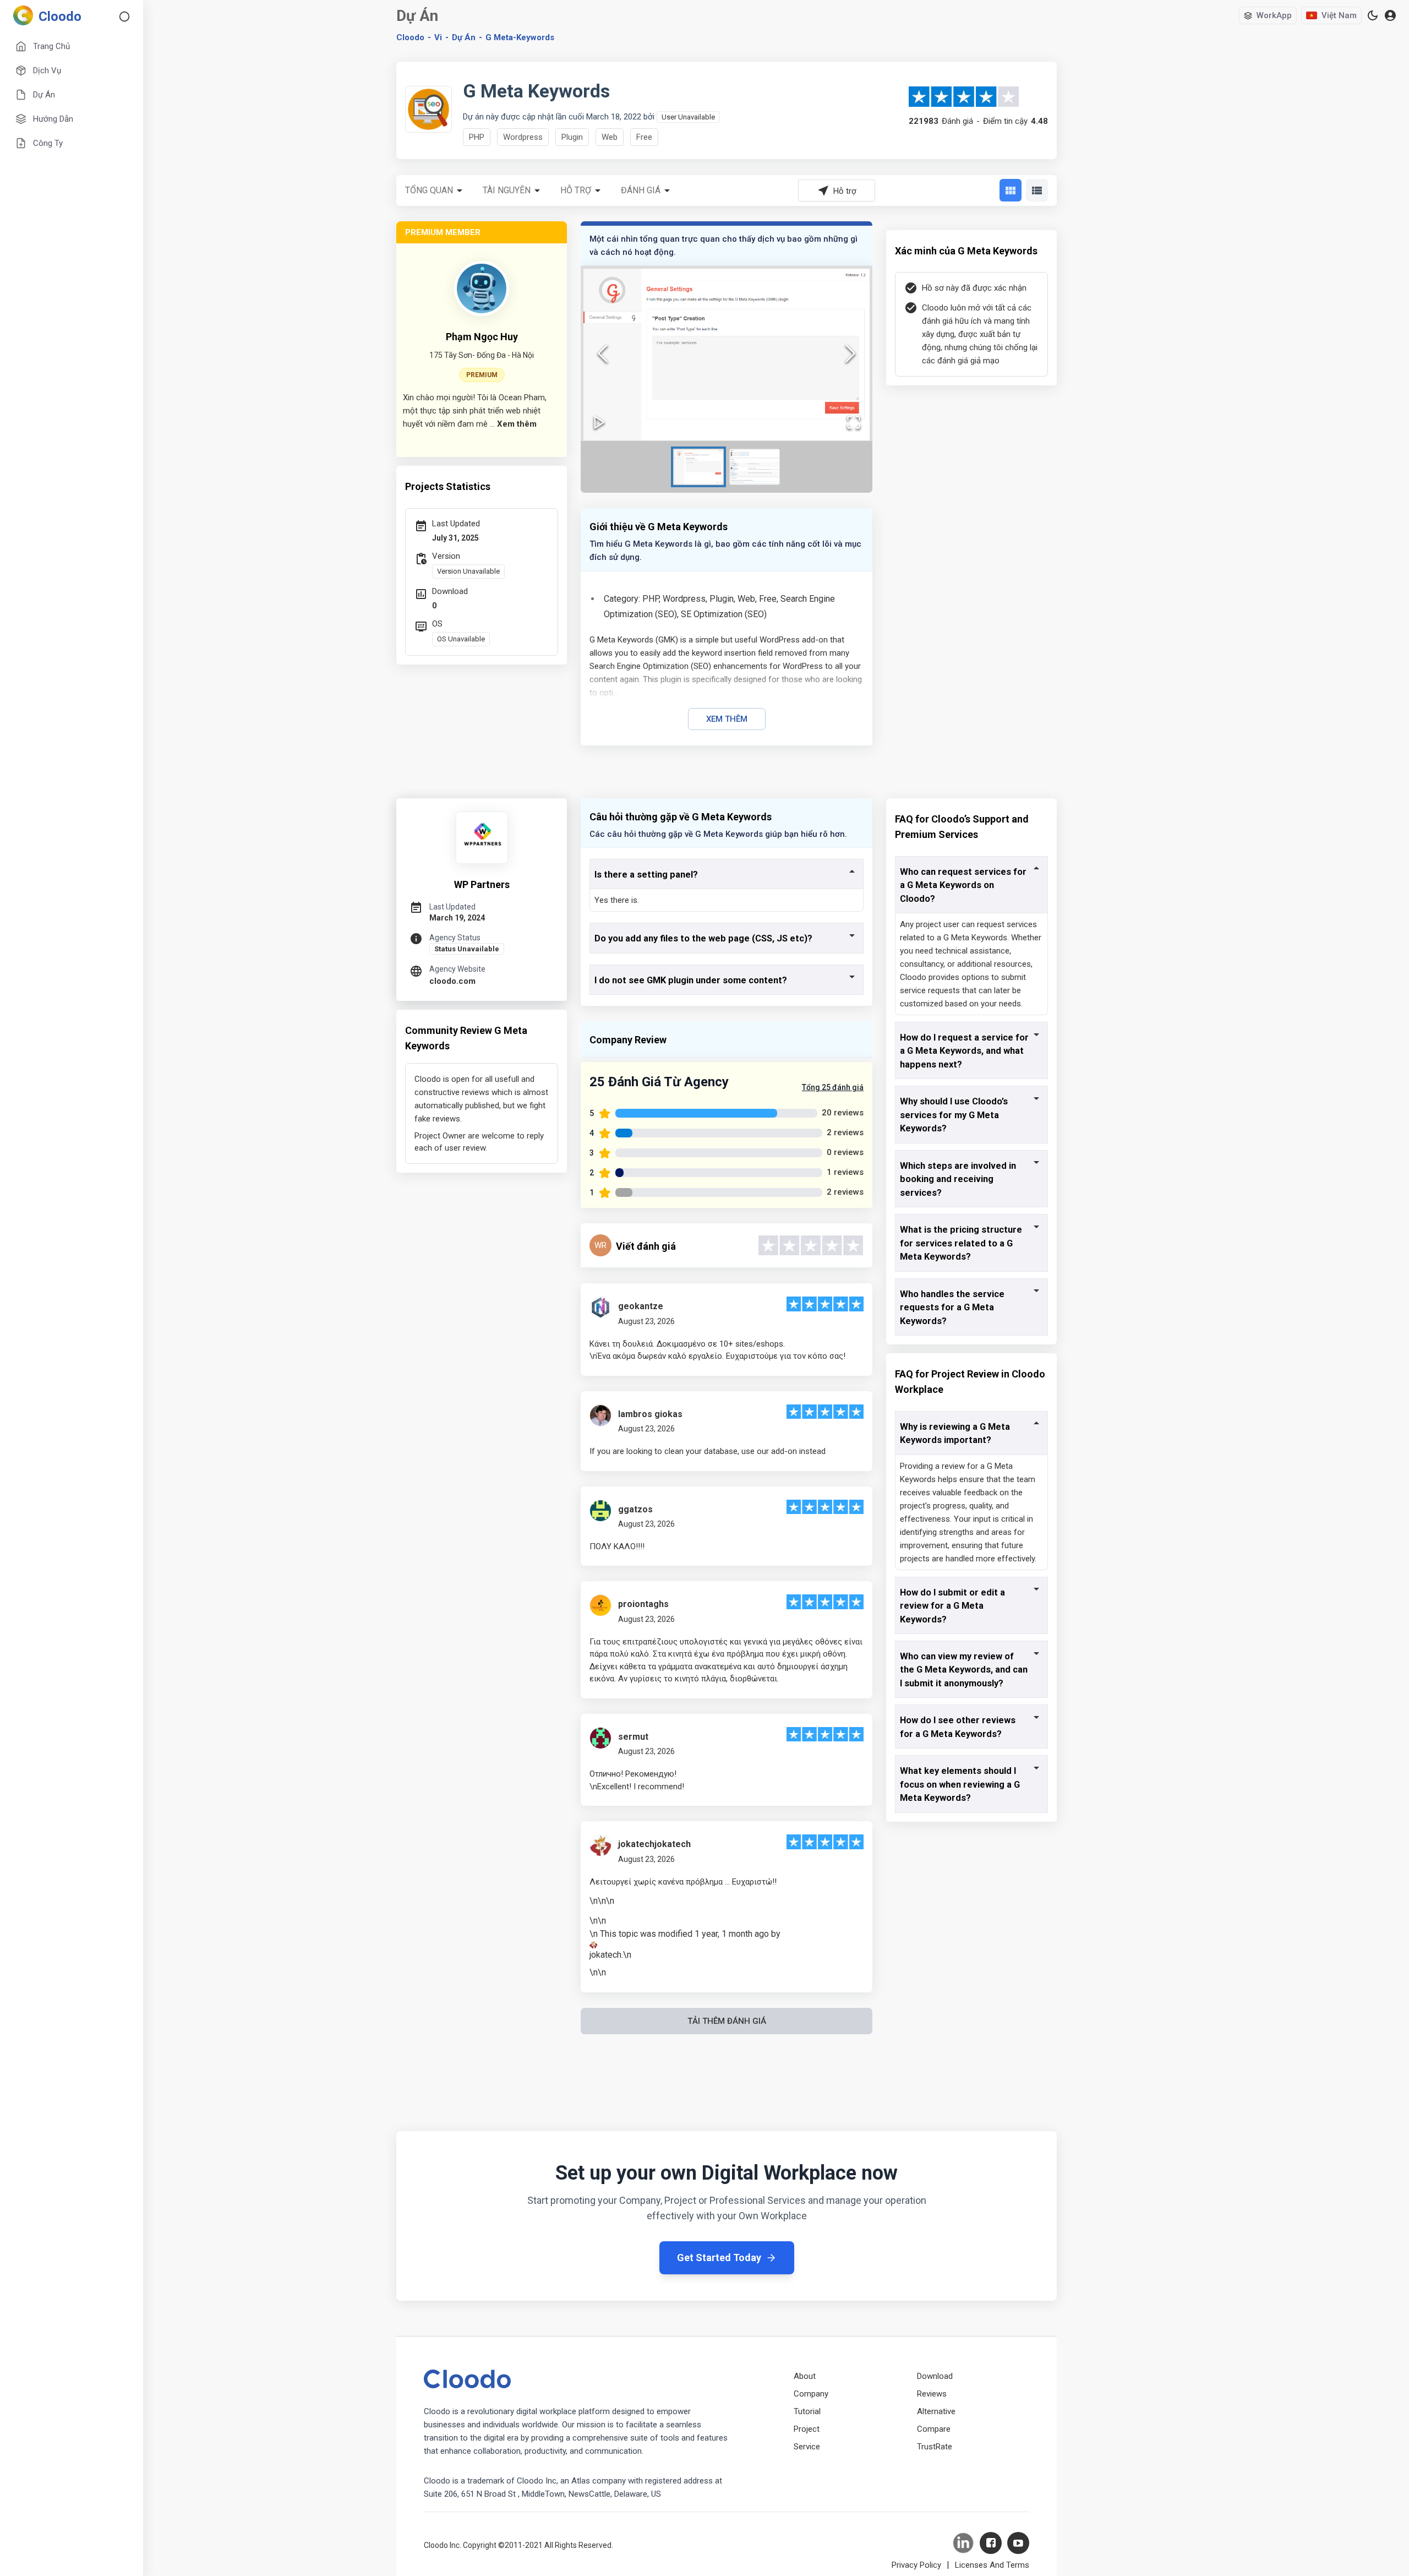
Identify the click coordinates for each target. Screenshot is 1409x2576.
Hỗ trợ (576, 190)
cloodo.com (452, 981)
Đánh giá (641, 190)
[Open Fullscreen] (854, 422)
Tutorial (807, 2411)
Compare (934, 2429)
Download (935, 2376)
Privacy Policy (916, 2565)
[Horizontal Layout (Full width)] (1037, 190)
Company (811, 2394)
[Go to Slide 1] (698, 467)
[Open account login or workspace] (1390, 16)
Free (644, 137)
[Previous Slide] (603, 353)
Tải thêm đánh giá (727, 2021)
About (805, 2376)
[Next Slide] (850, 353)
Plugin (572, 137)
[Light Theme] (1373, 15)
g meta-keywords (520, 37)
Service (807, 2447)
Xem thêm (727, 719)
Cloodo (410, 37)
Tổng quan (429, 190)
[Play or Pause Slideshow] (599, 422)
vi (438, 37)
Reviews (932, 2394)
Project (807, 2429)
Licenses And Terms (992, 2565)
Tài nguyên (507, 190)
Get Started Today (719, 2258)
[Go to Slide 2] (755, 467)
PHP (477, 137)
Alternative (936, 2411)
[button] (727, 353)
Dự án (464, 37)
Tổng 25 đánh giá (833, 1087)
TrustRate (935, 2447)
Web (610, 137)
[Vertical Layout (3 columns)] (1011, 190)
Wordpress (523, 137)
